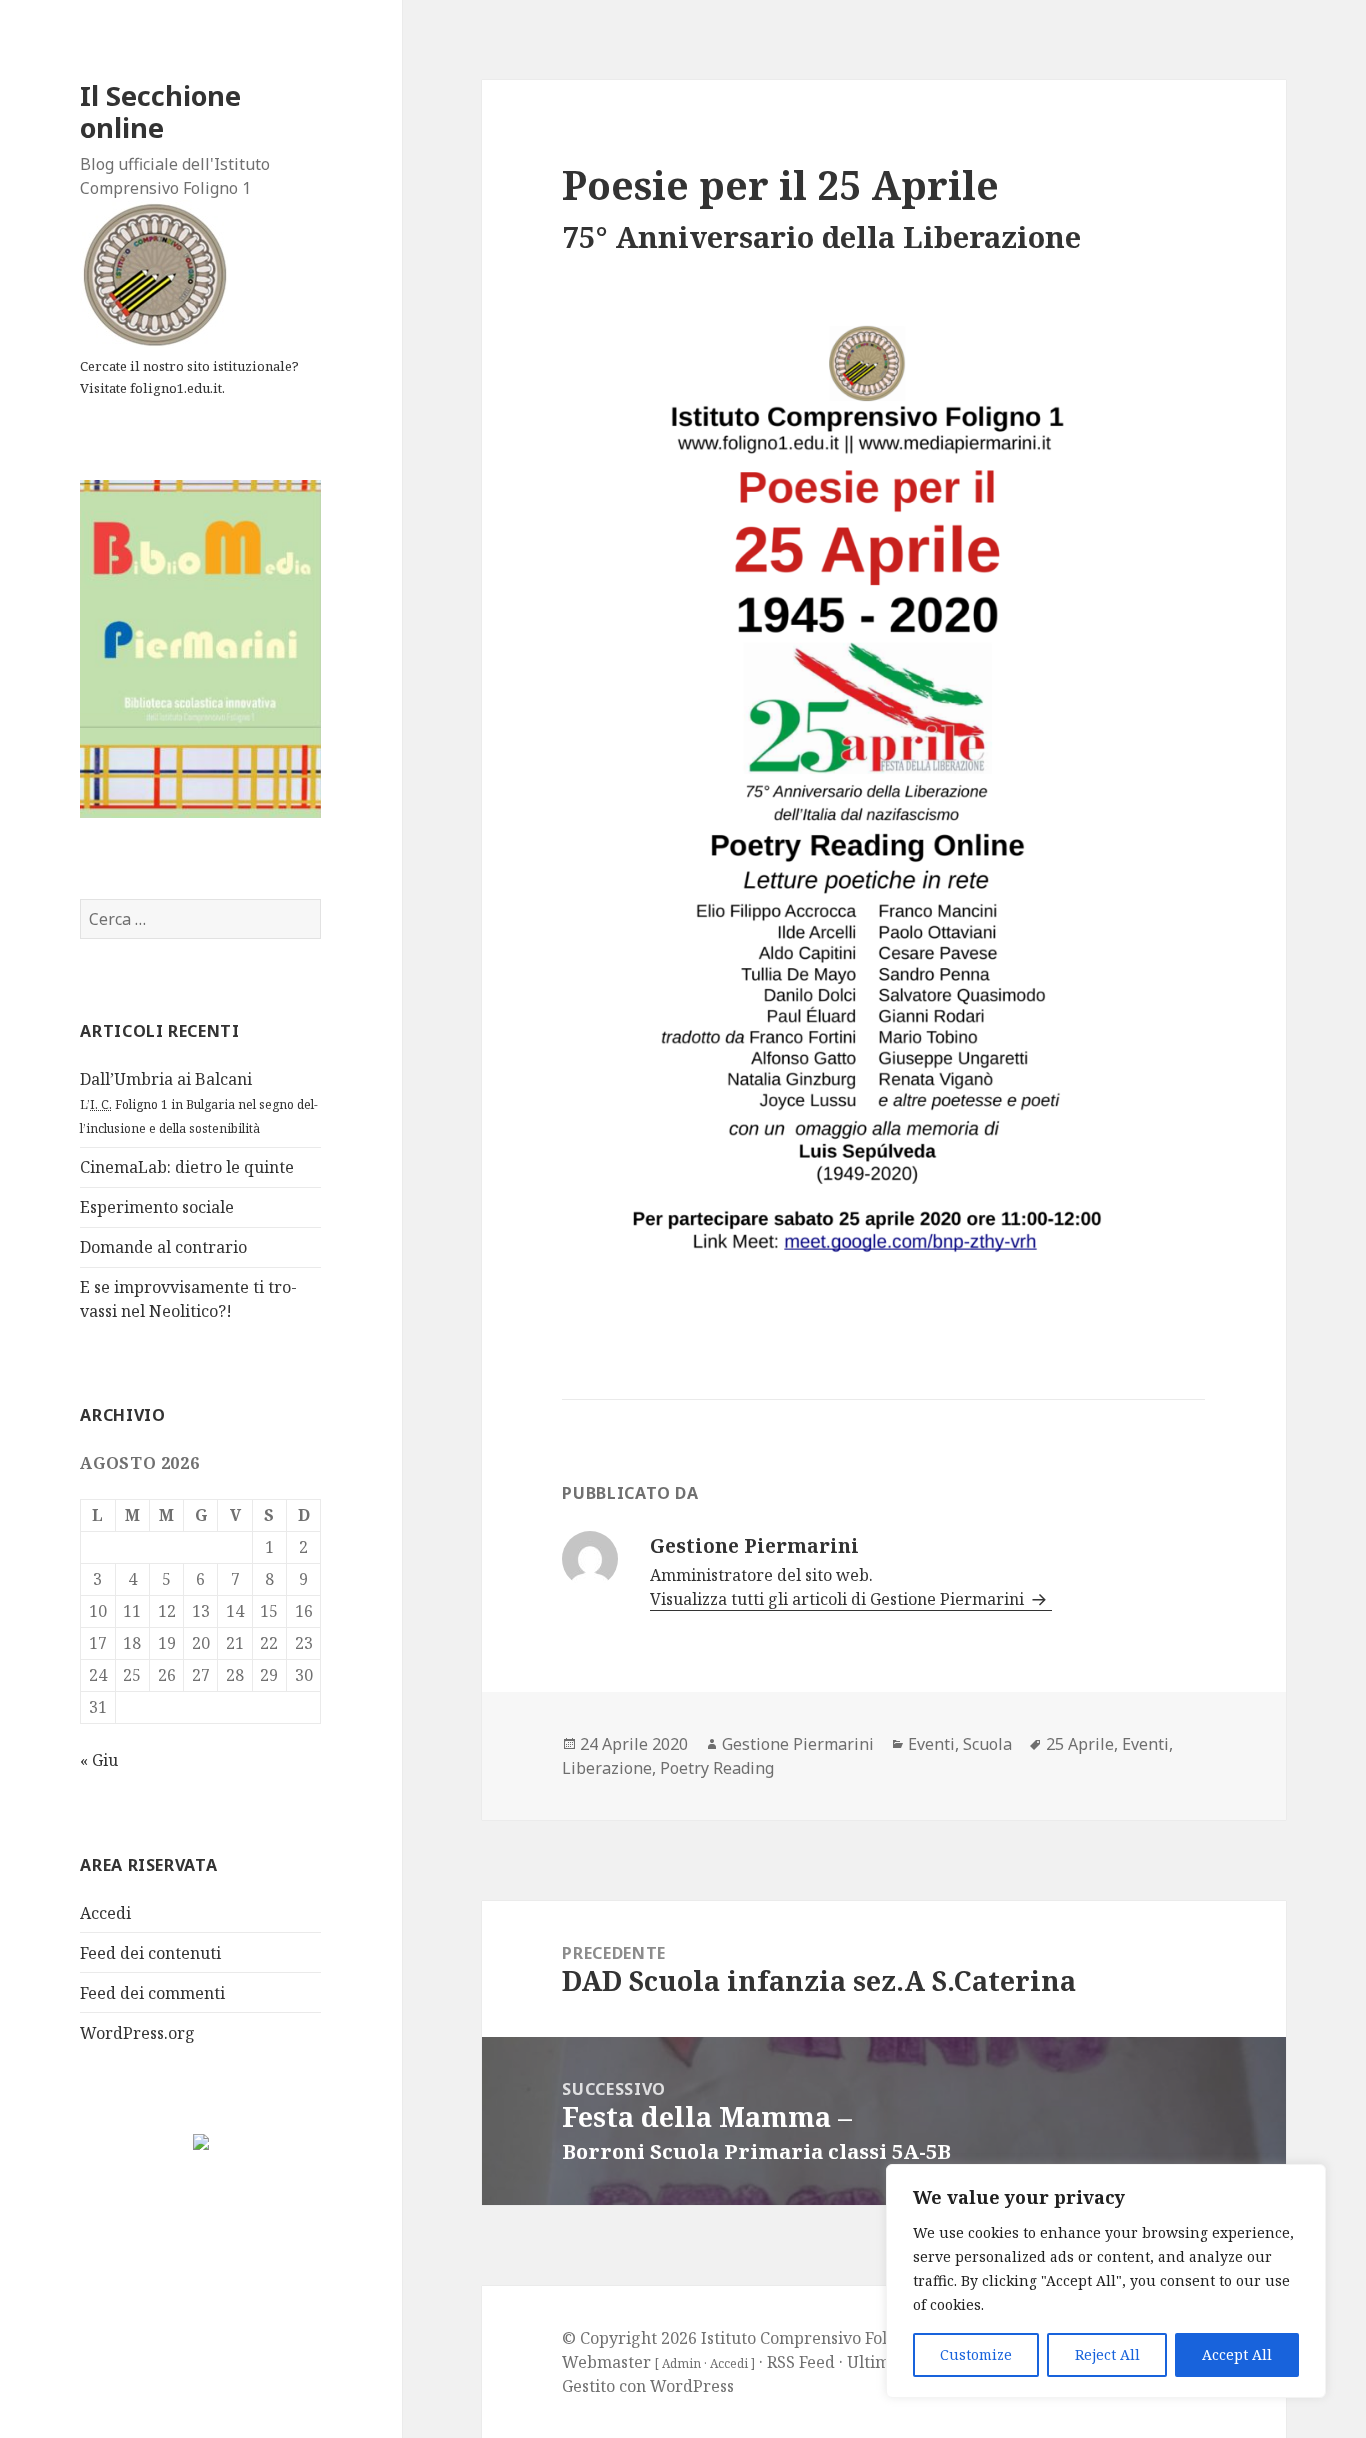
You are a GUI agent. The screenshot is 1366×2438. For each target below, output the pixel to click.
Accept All (1237, 2354)
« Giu (99, 1760)
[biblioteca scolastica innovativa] (200, 648)
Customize (976, 2354)
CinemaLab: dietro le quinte (187, 1167)
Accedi (105, 1913)
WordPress (692, 2386)
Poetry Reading (717, 1768)
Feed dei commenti (152, 1993)
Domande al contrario (163, 1247)
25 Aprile (1080, 1744)
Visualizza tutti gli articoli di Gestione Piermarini (839, 1599)
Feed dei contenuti (150, 1953)
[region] (1106, 2281)
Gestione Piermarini (798, 1744)
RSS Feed (801, 2362)
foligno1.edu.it (176, 388)
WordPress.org (137, 2033)
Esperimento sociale (157, 1207)
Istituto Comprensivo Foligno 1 (817, 2338)
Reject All (1107, 2354)
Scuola (987, 1744)
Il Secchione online (160, 111)
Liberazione (607, 1768)
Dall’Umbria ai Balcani (199, 1102)
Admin (681, 2363)
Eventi (931, 1744)
